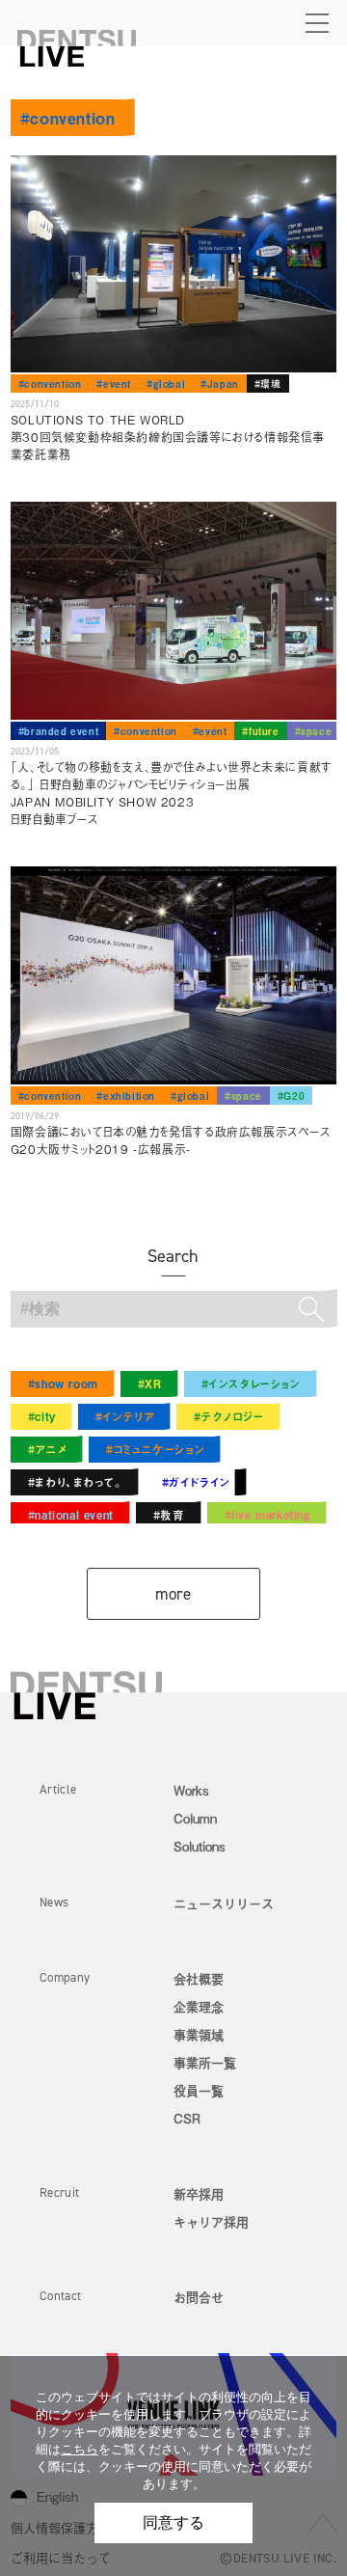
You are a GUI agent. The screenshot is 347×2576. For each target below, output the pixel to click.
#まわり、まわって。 (75, 1482)
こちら (80, 2449)
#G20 (291, 1096)
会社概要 (199, 1978)
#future (260, 731)
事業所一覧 (205, 2062)
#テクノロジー (228, 1416)
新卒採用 (199, 2193)
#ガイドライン (196, 1482)
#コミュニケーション (155, 1449)
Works (191, 1790)
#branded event (58, 731)
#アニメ (47, 1449)
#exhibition (126, 1096)
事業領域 (199, 2034)
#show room (63, 1384)
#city (42, 1416)
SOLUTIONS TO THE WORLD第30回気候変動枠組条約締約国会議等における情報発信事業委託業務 (168, 437)
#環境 (268, 384)
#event (114, 384)
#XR (150, 1384)
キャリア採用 (211, 2221)
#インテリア (125, 1416)
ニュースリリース (224, 1903)
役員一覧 (199, 2090)
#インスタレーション (251, 1384)
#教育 (169, 1515)
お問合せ (199, 2297)
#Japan (220, 384)
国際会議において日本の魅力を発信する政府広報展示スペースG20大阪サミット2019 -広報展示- (171, 1140)
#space (314, 731)
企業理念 (199, 2006)
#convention (50, 384)
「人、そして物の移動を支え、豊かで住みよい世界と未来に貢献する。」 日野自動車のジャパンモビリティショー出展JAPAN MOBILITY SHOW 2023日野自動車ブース (172, 793)
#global (166, 384)
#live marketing (267, 1515)
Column (195, 1818)
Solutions (200, 1846)
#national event (71, 1515)
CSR (187, 2118)
